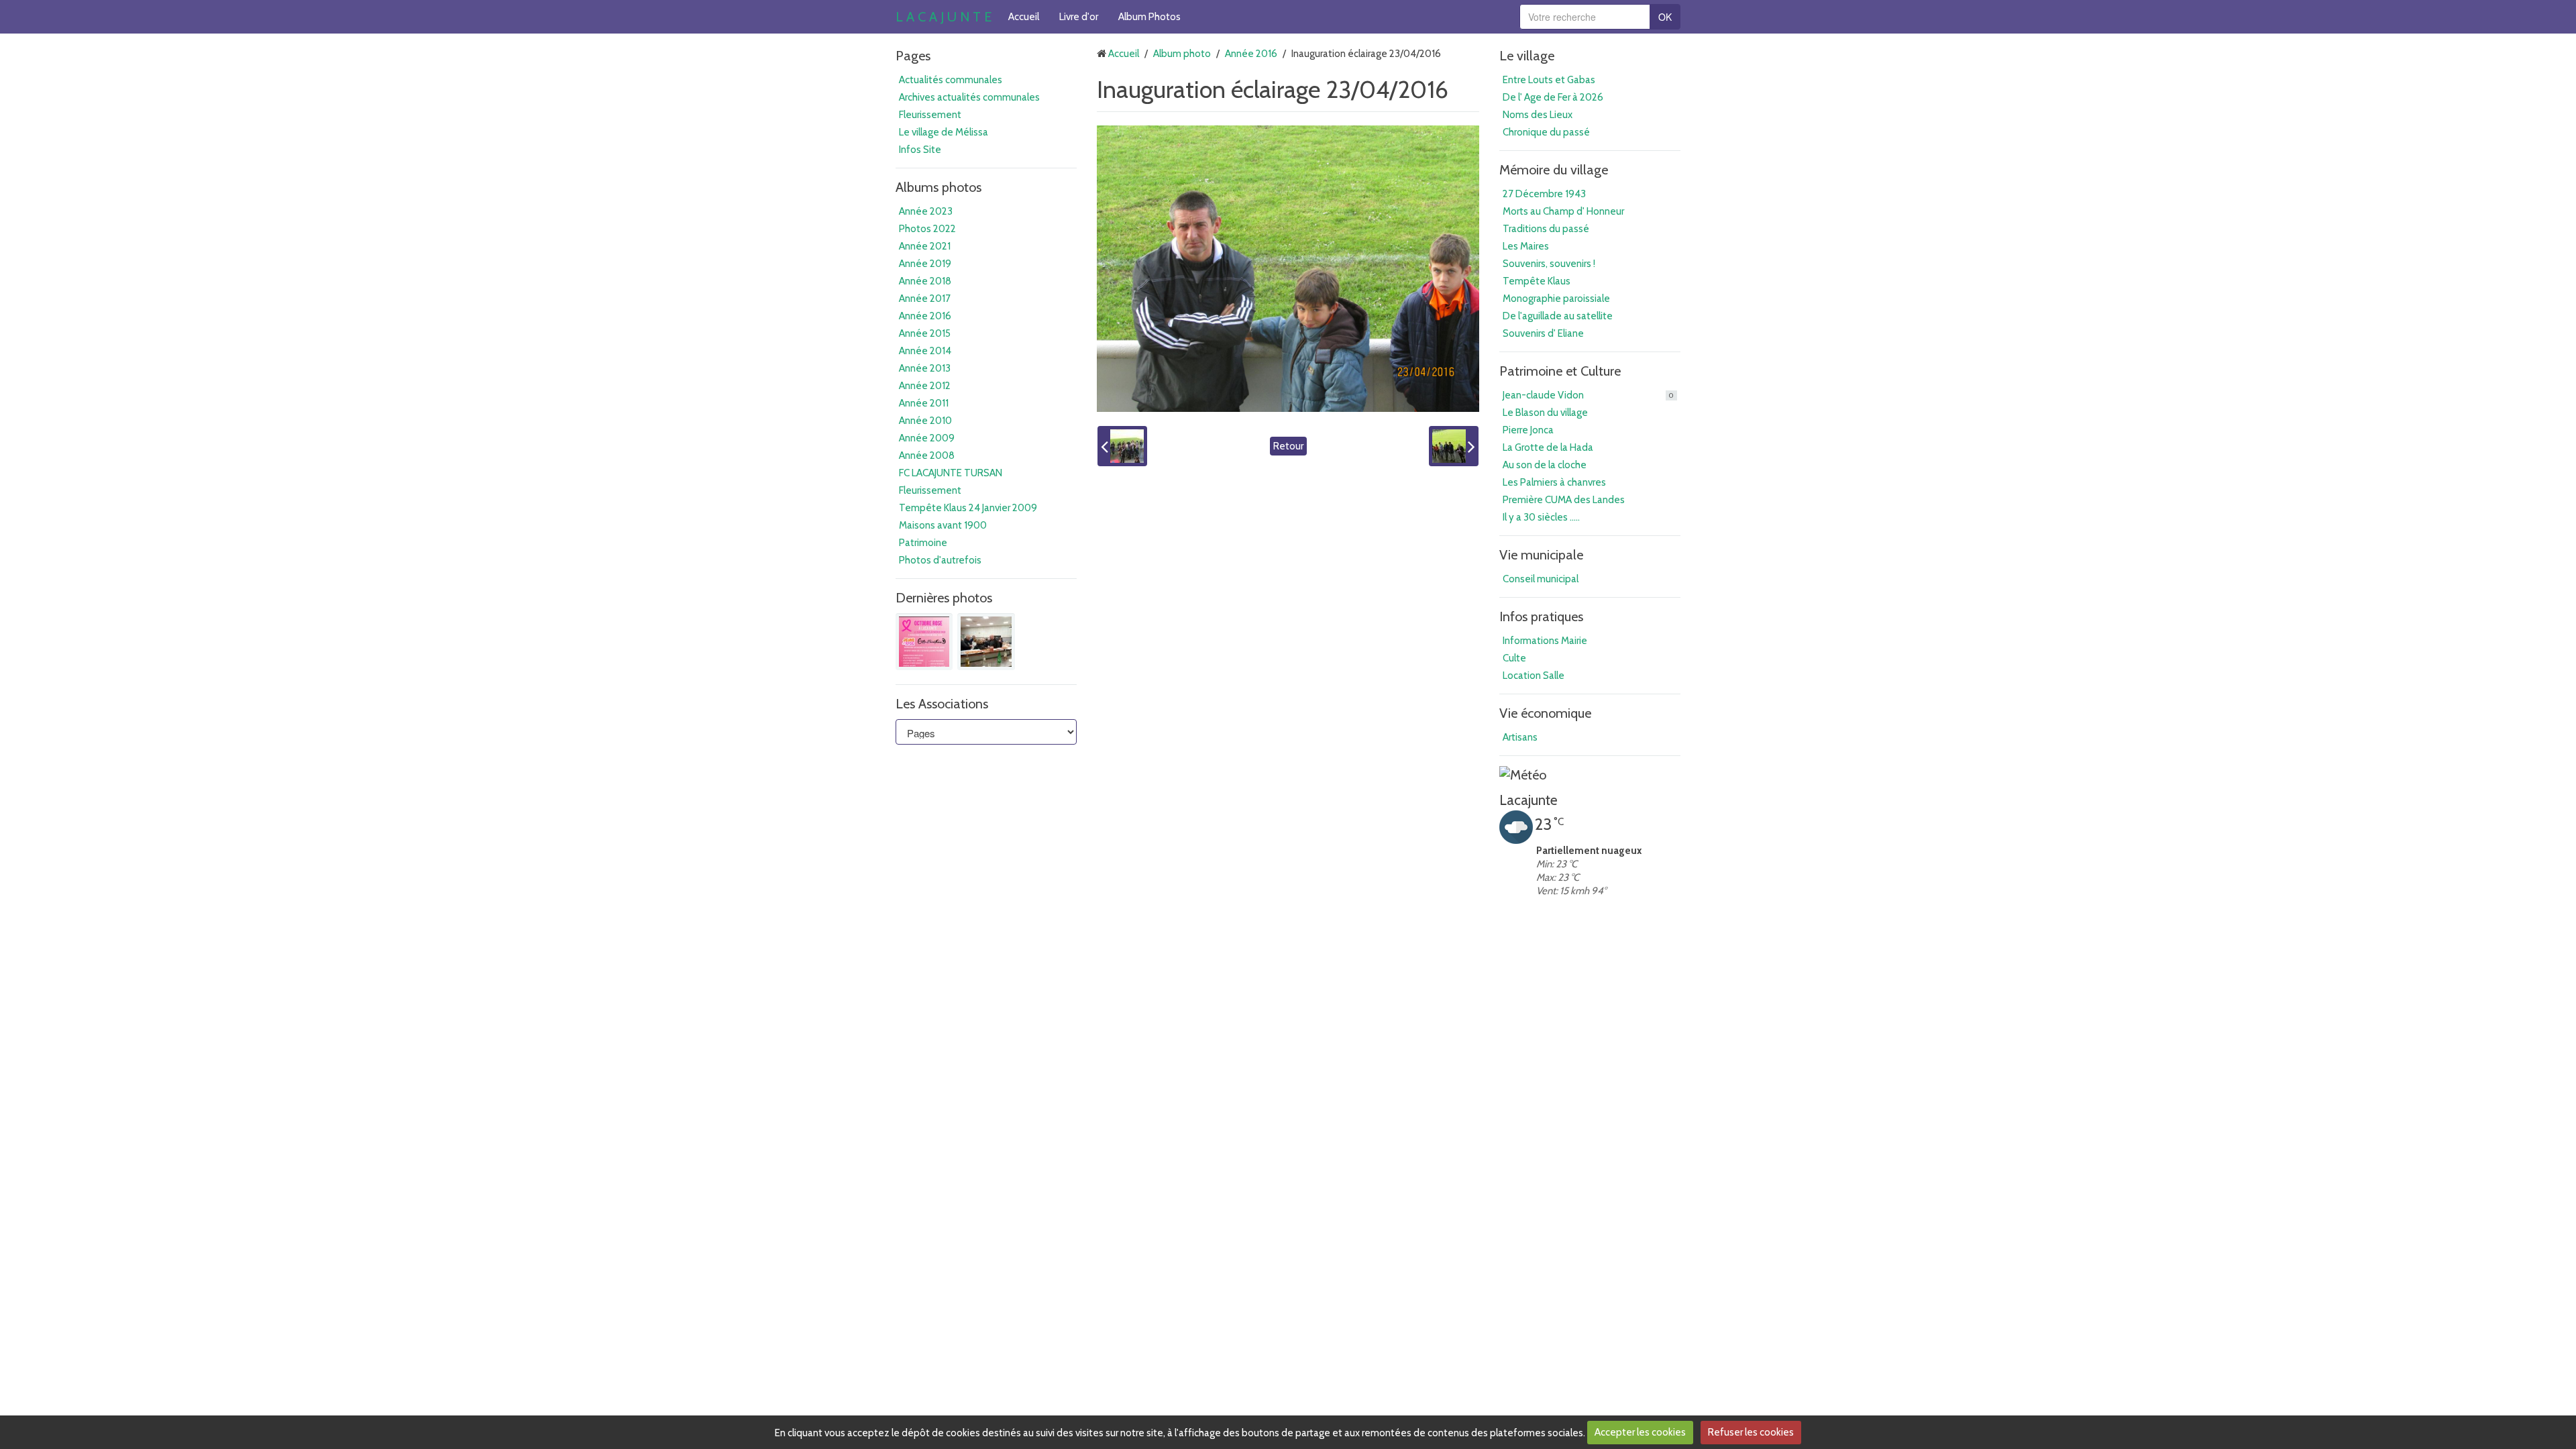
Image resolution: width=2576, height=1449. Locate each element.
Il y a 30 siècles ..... (1541, 517)
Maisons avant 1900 (943, 525)
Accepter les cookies (1640, 1432)
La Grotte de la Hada (1548, 447)
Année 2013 (925, 368)
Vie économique (1545, 713)
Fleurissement (930, 115)
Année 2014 (925, 351)
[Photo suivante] (1454, 446)
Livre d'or (1079, 17)
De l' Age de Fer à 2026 (1553, 97)
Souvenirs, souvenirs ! (1549, 264)
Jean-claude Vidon (1588, 395)
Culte (1514, 658)
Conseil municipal (1541, 579)
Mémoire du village (1554, 170)
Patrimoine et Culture (1560, 371)
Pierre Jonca (1528, 430)
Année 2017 (925, 299)
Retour (1288, 446)
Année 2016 (925, 316)
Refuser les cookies (1751, 1432)
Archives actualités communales (969, 97)
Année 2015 (925, 333)
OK (1665, 17)
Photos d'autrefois (940, 560)
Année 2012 (925, 386)
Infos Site (920, 150)
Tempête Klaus (1537, 281)
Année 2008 (927, 455)
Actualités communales (951, 80)
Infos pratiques (1541, 616)
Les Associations (942, 704)
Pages (913, 56)
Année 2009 (927, 438)
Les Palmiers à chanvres (1554, 482)
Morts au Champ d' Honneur (1563, 211)
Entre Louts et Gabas (1549, 80)
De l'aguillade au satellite (1558, 316)
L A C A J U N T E (944, 17)
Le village (1527, 56)
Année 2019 (925, 264)
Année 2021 (925, 246)
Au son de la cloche (1545, 465)
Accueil (1024, 17)
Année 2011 (924, 403)
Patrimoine (923, 543)
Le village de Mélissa (944, 132)
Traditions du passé (1546, 229)
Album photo (1182, 54)
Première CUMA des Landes (1564, 500)
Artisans (1520, 737)
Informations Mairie (1545, 641)
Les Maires (1526, 246)
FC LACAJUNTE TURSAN (951, 473)
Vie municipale (1541, 555)
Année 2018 (925, 281)
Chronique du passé (1546, 132)
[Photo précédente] (1122, 446)
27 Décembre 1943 (1544, 194)
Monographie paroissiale (1556, 299)
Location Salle (1534, 676)
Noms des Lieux (1538, 115)
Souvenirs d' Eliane (1543, 333)
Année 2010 (925, 421)
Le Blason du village (1545, 413)
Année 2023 (926, 211)
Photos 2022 (927, 229)
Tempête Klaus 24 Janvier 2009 (968, 508)
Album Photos (1149, 17)
